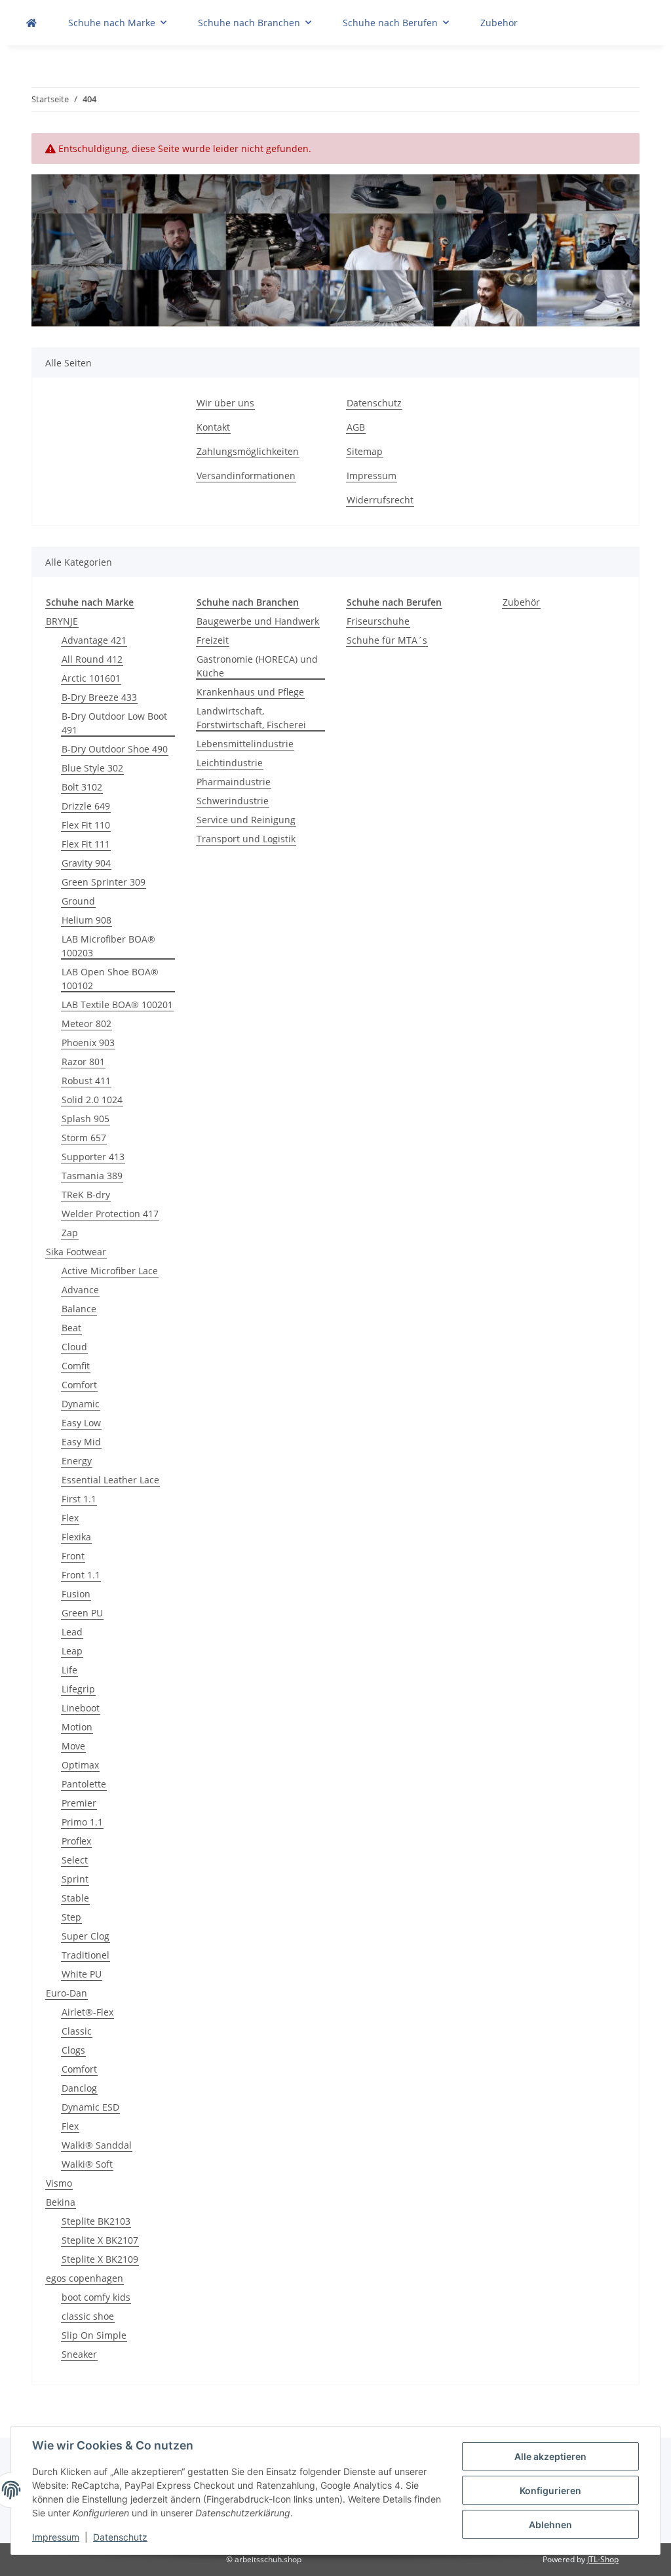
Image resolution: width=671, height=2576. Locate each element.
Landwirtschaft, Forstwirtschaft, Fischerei (251, 718)
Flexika (76, 1537)
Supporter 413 (93, 1157)
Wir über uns (225, 403)
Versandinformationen (246, 476)
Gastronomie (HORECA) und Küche (257, 666)
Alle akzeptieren (550, 2456)
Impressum (56, 2537)
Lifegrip (78, 1689)
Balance (79, 1309)
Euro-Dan (67, 1993)
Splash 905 (86, 1119)
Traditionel (86, 1955)
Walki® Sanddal (97, 2145)
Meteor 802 (86, 1024)
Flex (70, 1518)
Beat (71, 1328)
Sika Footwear (76, 1252)
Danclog (79, 2088)
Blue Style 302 (92, 768)
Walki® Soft (87, 2164)
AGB (356, 427)
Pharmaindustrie (234, 782)
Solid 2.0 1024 (92, 1100)
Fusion (76, 1594)
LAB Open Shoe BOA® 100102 (110, 979)
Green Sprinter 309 (104, 882)
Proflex (76, 1841)
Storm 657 (84, 1138)
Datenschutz (120, 2537)
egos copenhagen (85, 2278)
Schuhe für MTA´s (387, 640)
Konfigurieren (550, 2490)
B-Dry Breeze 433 (99, 697)
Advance (80, 1290)
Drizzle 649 (86, 806)
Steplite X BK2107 (100, 2240)
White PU (82, 1974)
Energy (77, 1461)
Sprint (75, 1879)
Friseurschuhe (378, 621)
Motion (77, 1727)
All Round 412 (92, 659)
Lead (72, 1632)
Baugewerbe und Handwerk (258, 621)
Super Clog (86, 1936)
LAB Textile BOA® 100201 (117, 1005)
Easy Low (81, 1423)
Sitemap (365, 451)
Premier (79, 1803)
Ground (78, 901)
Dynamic (81, 1404)
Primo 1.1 (82, 1822)
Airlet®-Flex (87, 2012)
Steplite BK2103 (96, 2221)
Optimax (80, 1765)
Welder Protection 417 (110, 1214)
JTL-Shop (603, 2559)
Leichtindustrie (230, 763)
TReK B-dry (86, 1195)
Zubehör (521, 602)
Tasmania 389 (92, 1176)
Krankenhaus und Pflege (250, 692)
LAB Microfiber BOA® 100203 (108, 946)
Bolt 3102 (82, 787)
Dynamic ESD (90, 2107)
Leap (72, 1651)
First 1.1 (79, 1499)
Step (71, 1917)
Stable (75, 1898)
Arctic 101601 (91, 678)
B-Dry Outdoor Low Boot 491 (114, 723)
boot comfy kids (96, 2297)
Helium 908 (86, 920)
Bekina (61, 2202)
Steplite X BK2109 (100, 2259)
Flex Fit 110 (86, 825)
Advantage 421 (94, 640)
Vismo (59, 2183)
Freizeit (213, 640)
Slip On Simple (94, 2335)
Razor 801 (83, 1062)
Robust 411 (86, 1081)
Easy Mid (81, 1442)
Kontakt (213, 427)
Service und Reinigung (246, 820)
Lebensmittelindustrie (245, 744)
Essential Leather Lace (110, 1480)
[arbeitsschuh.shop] (31, 23)
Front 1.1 (81, 1575)
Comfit (76, 1366)
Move (73, 1746)
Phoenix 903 (88, 1043)
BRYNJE (62, 621)
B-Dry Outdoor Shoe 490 (115, 749)
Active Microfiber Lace (110, 1271)
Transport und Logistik (246, 839)
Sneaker (79, 2354)
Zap (70, 1233)
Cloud (74, 1347)
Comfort (79, 1385)
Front (73, 1556)
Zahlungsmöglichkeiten (248, 451)
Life (69, 1670)
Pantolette (84, 1784)
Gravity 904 (86, 863)
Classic (77, 2031)
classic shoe (88, 2316)
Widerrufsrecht (380, 500)
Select (75, 1860)
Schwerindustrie (233, 801)
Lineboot (81, 1708)
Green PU (82, 1613)
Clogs (73, 2050)
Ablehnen (550, 2525)
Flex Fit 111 (86, 844)
